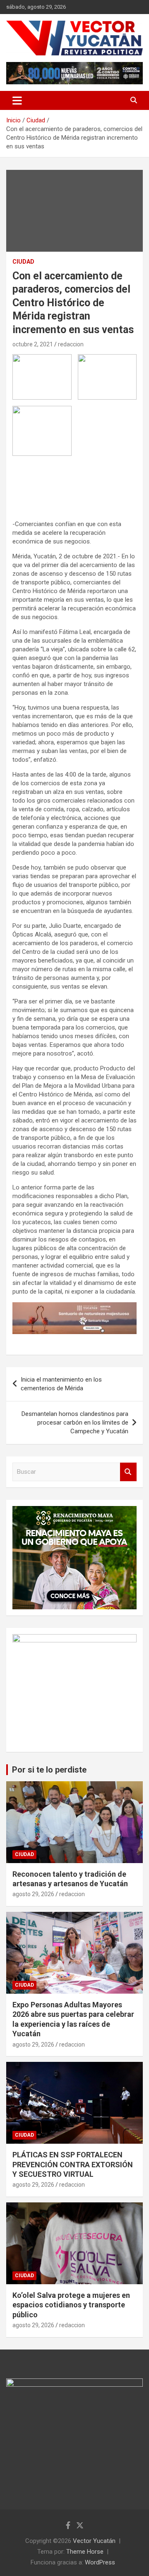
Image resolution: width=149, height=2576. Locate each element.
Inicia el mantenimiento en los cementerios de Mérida (61, 1384)
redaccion (71, 344)
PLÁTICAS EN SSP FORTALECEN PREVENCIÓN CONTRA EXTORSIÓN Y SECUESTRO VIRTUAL (73, 2164)
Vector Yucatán (94, 2541)
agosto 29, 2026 (33, 1894)
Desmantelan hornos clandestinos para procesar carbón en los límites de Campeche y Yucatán (75, 1423)
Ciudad (23, 262)
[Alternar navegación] (17, 100)
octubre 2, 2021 (33, 344)
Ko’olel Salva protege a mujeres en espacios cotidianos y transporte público (71, 2305)
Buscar (128, 1472)
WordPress (100, 2562)
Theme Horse (85, 2552)
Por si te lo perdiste (49, 1770)
